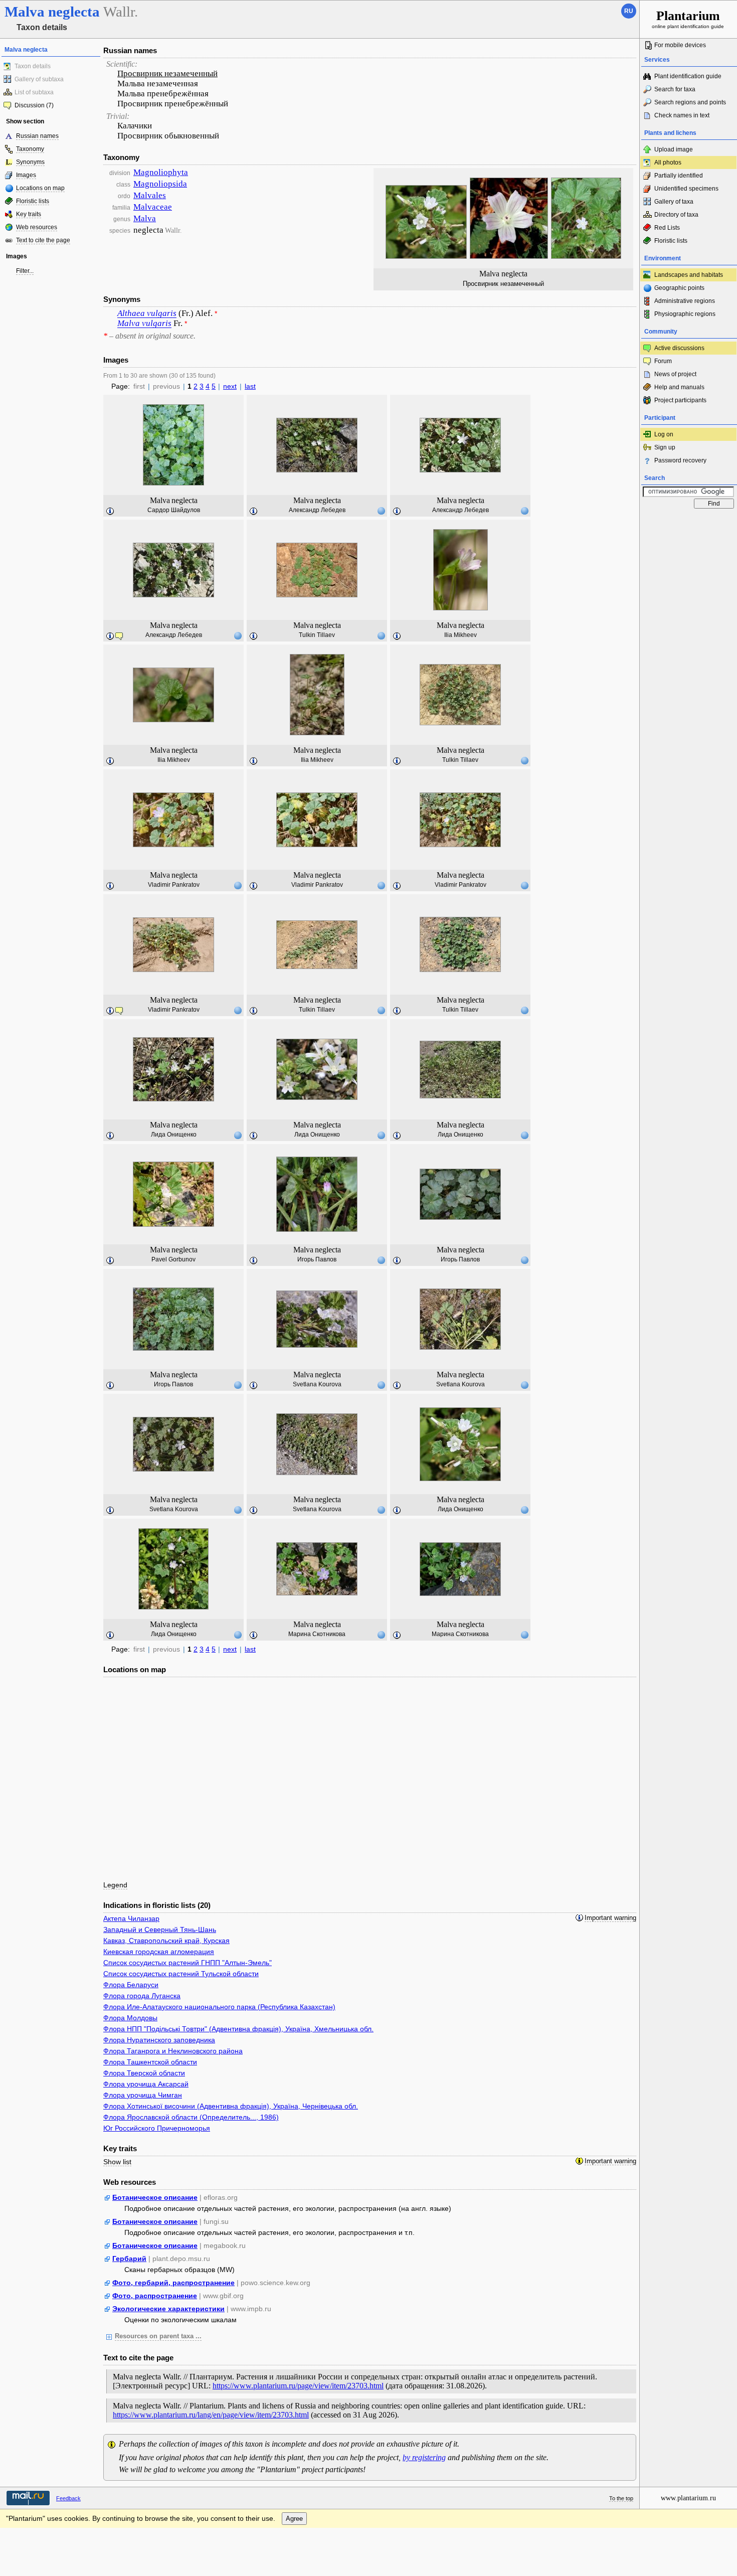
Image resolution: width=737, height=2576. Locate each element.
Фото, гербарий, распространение (173, 2283)
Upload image (674, 149)
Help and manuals (679, 387)
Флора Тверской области (144, 2073)
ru (629, 11)
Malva (145, 218)
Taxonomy (30, 149)
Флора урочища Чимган (143, 2095)
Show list (117, 2162)
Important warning (610, 1918)
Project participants (680, 400)
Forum (663, 361)
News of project (675, 374)
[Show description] (110, 512)
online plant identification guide (688, 19)
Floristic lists (33, 201)
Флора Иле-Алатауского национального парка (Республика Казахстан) (219, 2007)
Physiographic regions (685, 314)
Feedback (68, 2498)
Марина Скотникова (317, 1634)
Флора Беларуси (131, 1985)
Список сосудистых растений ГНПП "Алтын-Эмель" (188, 1963)
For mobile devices (680, 45)
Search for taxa (675, 89)
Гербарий (129, 2259)
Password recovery (680, 460)
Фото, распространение (155, 2296)
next (230, 386)
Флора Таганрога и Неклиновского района (173, 2051)
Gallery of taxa (674, 202)
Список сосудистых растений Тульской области (181, 1974)
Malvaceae (153, 207)
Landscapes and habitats (689, 275)
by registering (424, 2457)
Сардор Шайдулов (174, 510)
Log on (664, 434)
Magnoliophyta (161, 172)
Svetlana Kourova (317, 1384)
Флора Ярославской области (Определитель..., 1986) (191, 2117)
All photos (668, 163)
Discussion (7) (34, 105)
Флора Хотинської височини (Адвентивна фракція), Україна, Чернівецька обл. (231, 2106)
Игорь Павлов (317, 1259)
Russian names (37, 136)
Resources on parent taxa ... (158, 2336)
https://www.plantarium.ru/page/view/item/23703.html (298, 2386)
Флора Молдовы (130, 2018)
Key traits (29, 214)
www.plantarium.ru (688, 2498)
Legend (115, 1885)
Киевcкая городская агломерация (159, 1952)
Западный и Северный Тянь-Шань (160, 1929)
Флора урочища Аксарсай (146, 2084)
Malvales (150, 195)
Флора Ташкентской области (150, 2062)
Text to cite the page (43, 240)
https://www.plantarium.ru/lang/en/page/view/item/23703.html (211, 2415)
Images (26, 175)
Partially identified (679, 176)
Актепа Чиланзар (131, 1918)
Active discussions (679, 348)
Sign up (665, 447)
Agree (294, 2519)
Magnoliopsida (160, 184)
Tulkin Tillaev (317, 635)
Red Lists (667, 228)
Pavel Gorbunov (173, 1259)
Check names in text (682, 115)
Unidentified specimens (686, 189)
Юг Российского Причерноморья (157, 2128)
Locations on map (40, 188)
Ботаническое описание (155, 2197)
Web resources (37, 227)
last (250, 386)
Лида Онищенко (174, 1135)
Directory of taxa (676, 215)
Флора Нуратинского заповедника (159, 2040)
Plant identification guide (688, 76)
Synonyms (30, 162)
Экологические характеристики (168, 2309)
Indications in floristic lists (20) (157, 1905)
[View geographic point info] (381, 511)
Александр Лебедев (317, 510)
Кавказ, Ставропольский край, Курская (166, 1941)
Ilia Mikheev (460, 635)
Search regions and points (690, 102)
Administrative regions (685, 301)
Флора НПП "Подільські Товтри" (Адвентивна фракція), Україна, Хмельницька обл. (238, 2029)
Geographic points (679, 288)
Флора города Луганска (142, 1996)
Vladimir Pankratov (174, 885)
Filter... (25, 271)
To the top (621, 2498)
